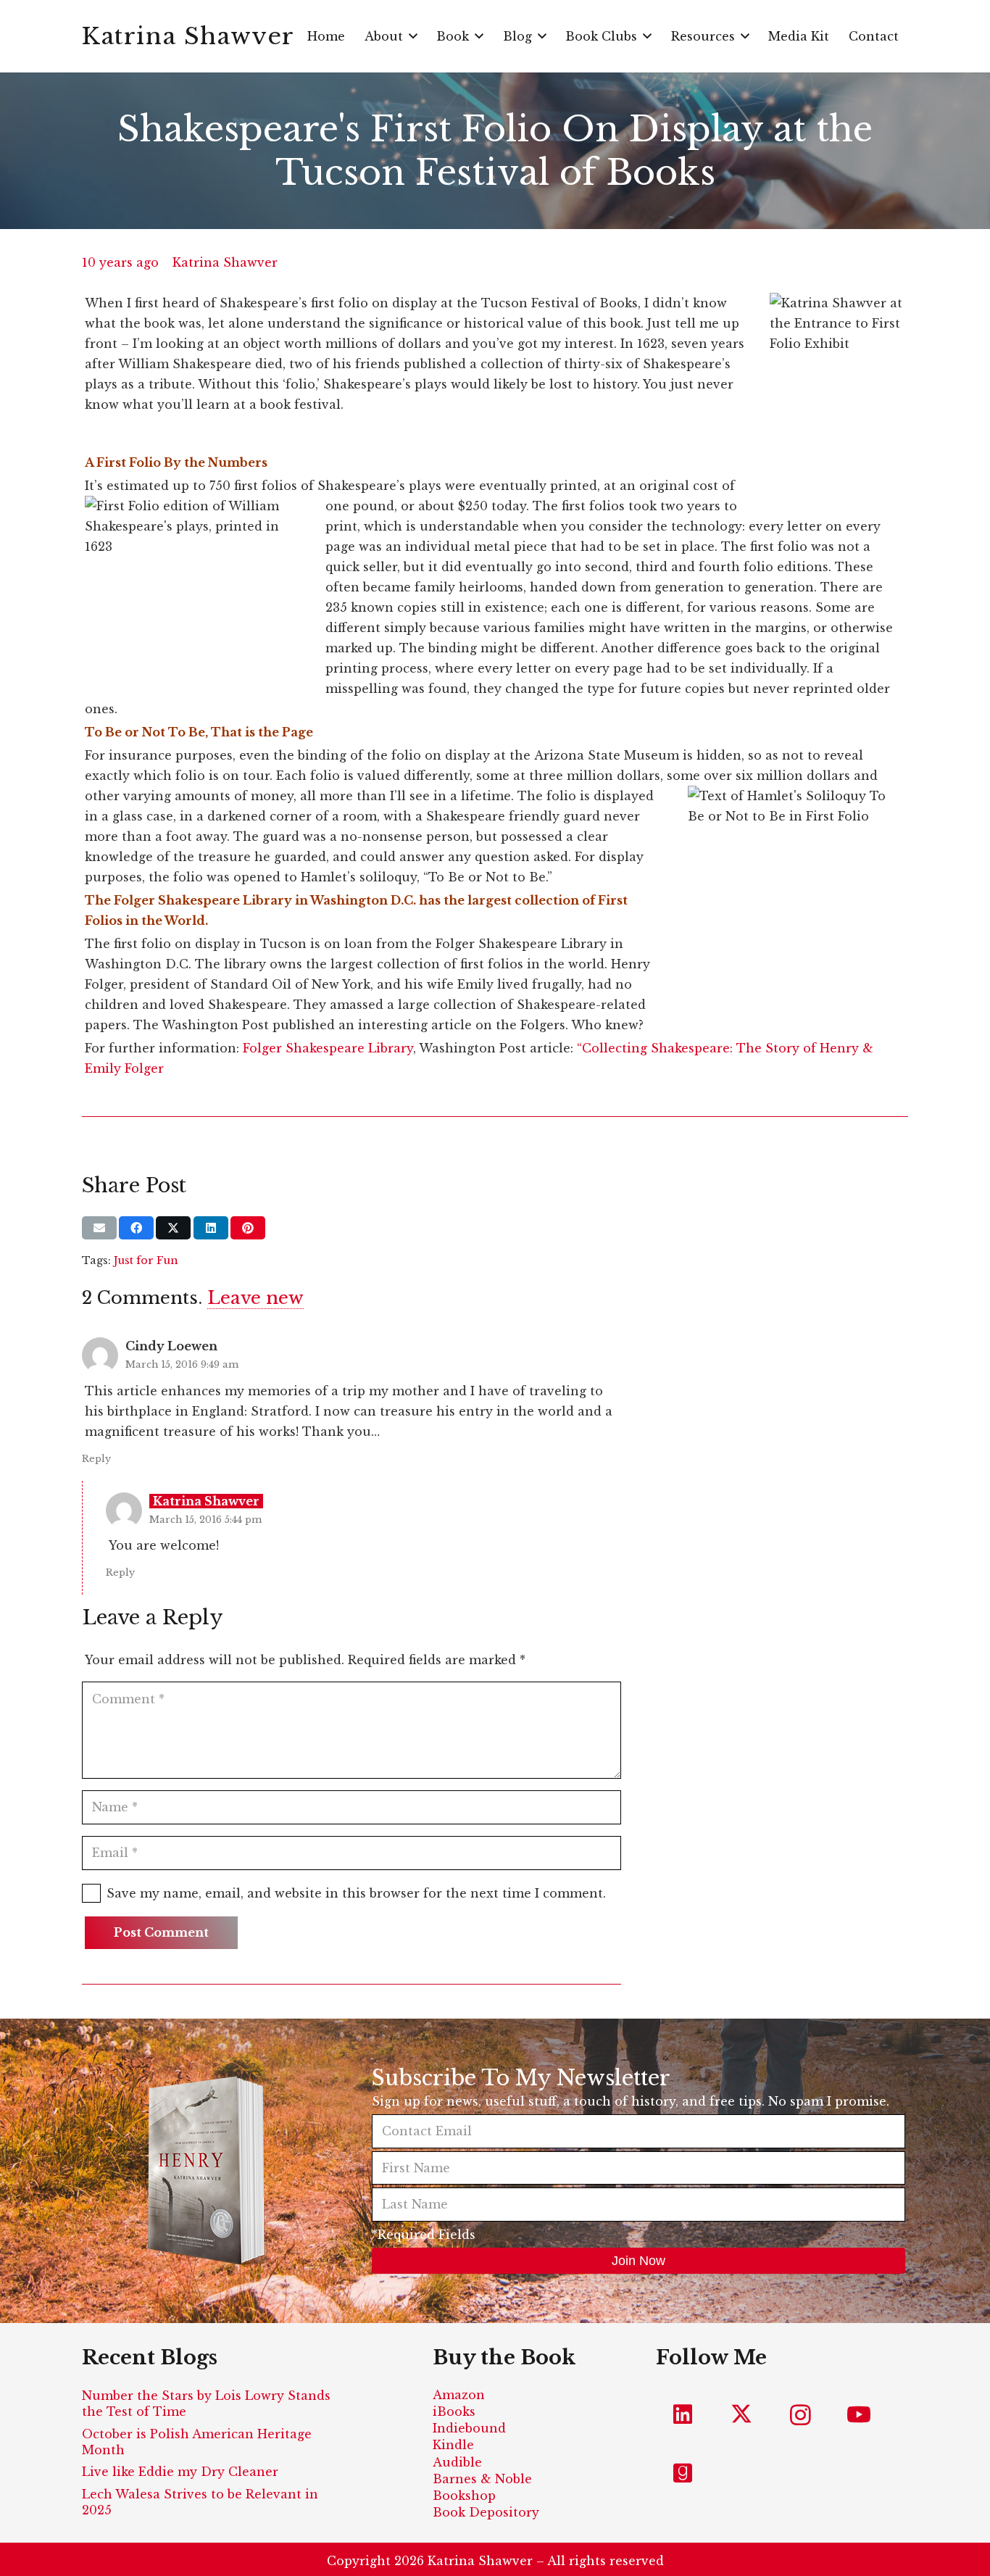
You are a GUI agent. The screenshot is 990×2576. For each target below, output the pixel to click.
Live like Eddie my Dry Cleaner (180, 2472)
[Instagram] (800, 2415)
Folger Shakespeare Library (328, 1048)
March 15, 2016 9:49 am (182, 1364)
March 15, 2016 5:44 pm (205, 1520)
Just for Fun (146, 1260)
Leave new (255, 1298)
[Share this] (136, 1228)
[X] (742, 2415)
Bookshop (464, 2496)
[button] (413, 36)
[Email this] (99, 1228)
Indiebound (469, 2428)
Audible (457, 2462)
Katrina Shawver (225, 262)
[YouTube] (859, 2415)
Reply (96, 1459)
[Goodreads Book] (683, 2473)
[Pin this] (248, 1228)
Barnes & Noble (482, 2479)
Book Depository (486, 2512)
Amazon (459, 2395)
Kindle (453, 2445)
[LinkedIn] (683, 2415)
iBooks (454, 2411)
